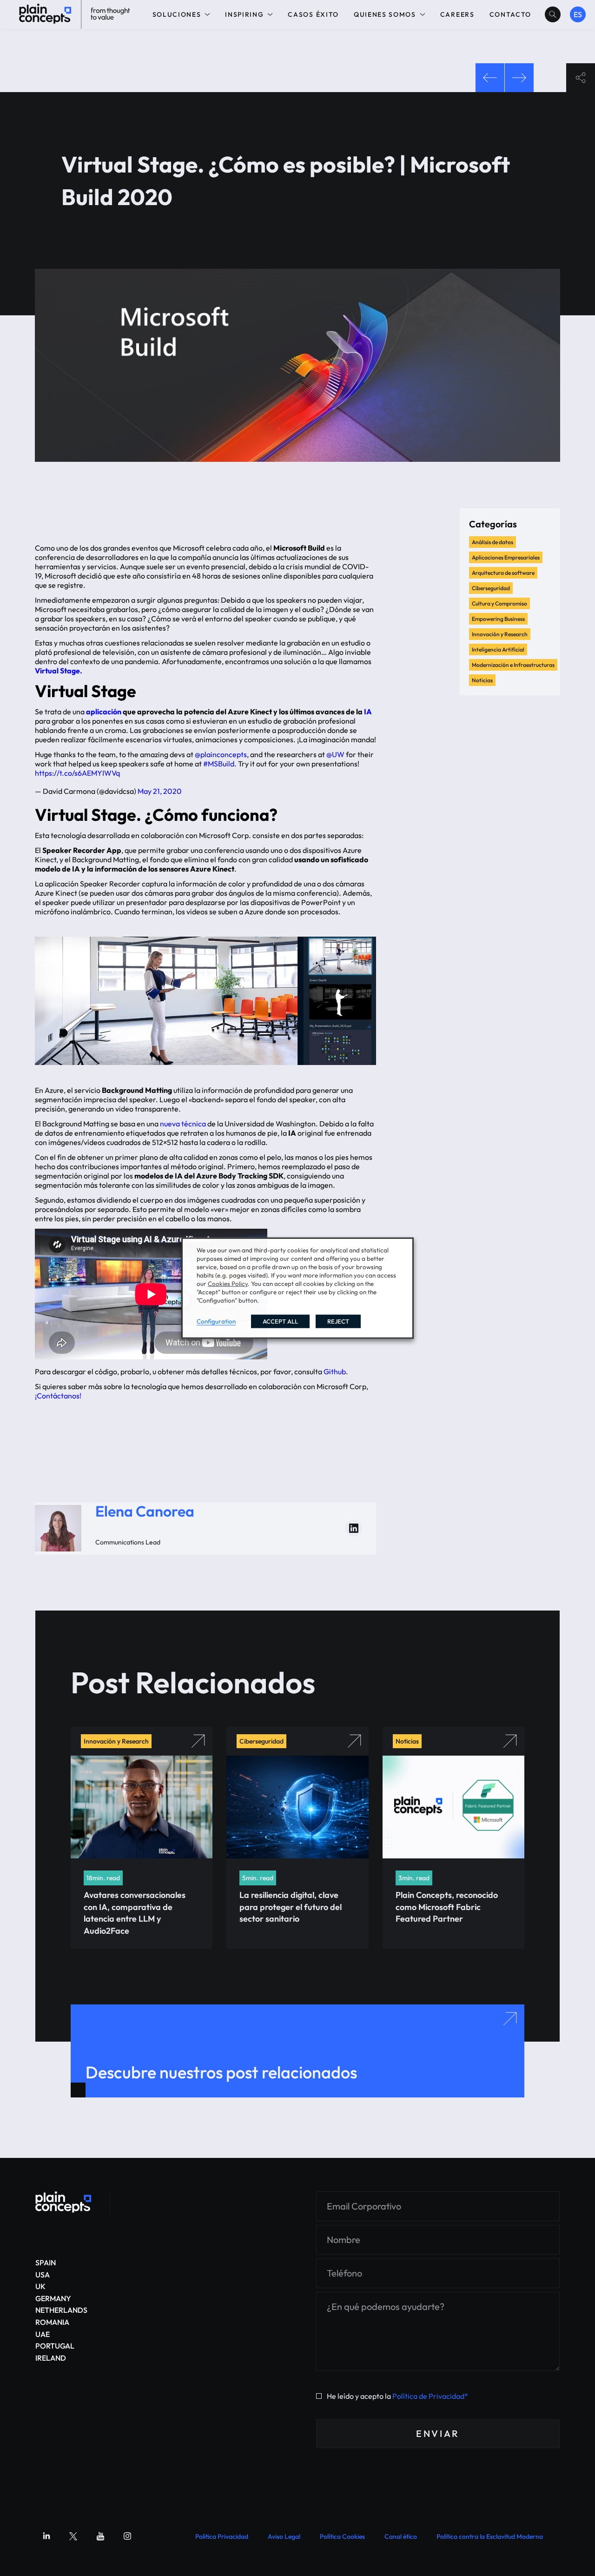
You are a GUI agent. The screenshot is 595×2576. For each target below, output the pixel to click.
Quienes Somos (385, 14)
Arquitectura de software (503, 573)
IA (368, 712)
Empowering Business (498, 619)
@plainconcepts (221, 754)
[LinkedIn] (354, 1528)
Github (335, 1371)
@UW (335, 754)
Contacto (510, 14)
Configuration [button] (216, 1321)
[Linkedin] (46, 2536)
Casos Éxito (313, 14)
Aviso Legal (284, 2536)
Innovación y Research (500, 634)
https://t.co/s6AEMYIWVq (77, 773)
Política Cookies (342, 2536)
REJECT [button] (338, 1321)
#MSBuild (219, 764)
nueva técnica (183, 1124)
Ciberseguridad (491, 588)
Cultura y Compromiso (499, 603)
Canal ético (401, 2536)
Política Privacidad (222, 2536)
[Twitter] (73, 2536)
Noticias (482, 680)
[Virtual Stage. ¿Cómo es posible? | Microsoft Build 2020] (63, 2202)
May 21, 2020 (160, 791)
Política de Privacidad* (430, 2396)
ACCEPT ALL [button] (280, 1321)
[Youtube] (100, 2536)
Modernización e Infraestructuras (513, 665)
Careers (457, 14)
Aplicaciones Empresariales (506, 557)
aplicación (104, 712)
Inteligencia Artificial (498, 649)
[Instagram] (127, 2536)
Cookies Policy (228, 1284)
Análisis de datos (493, 542)
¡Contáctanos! (58, 1396)
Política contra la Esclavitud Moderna (490, 2536)
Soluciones (177, 14)
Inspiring (244, 14)
